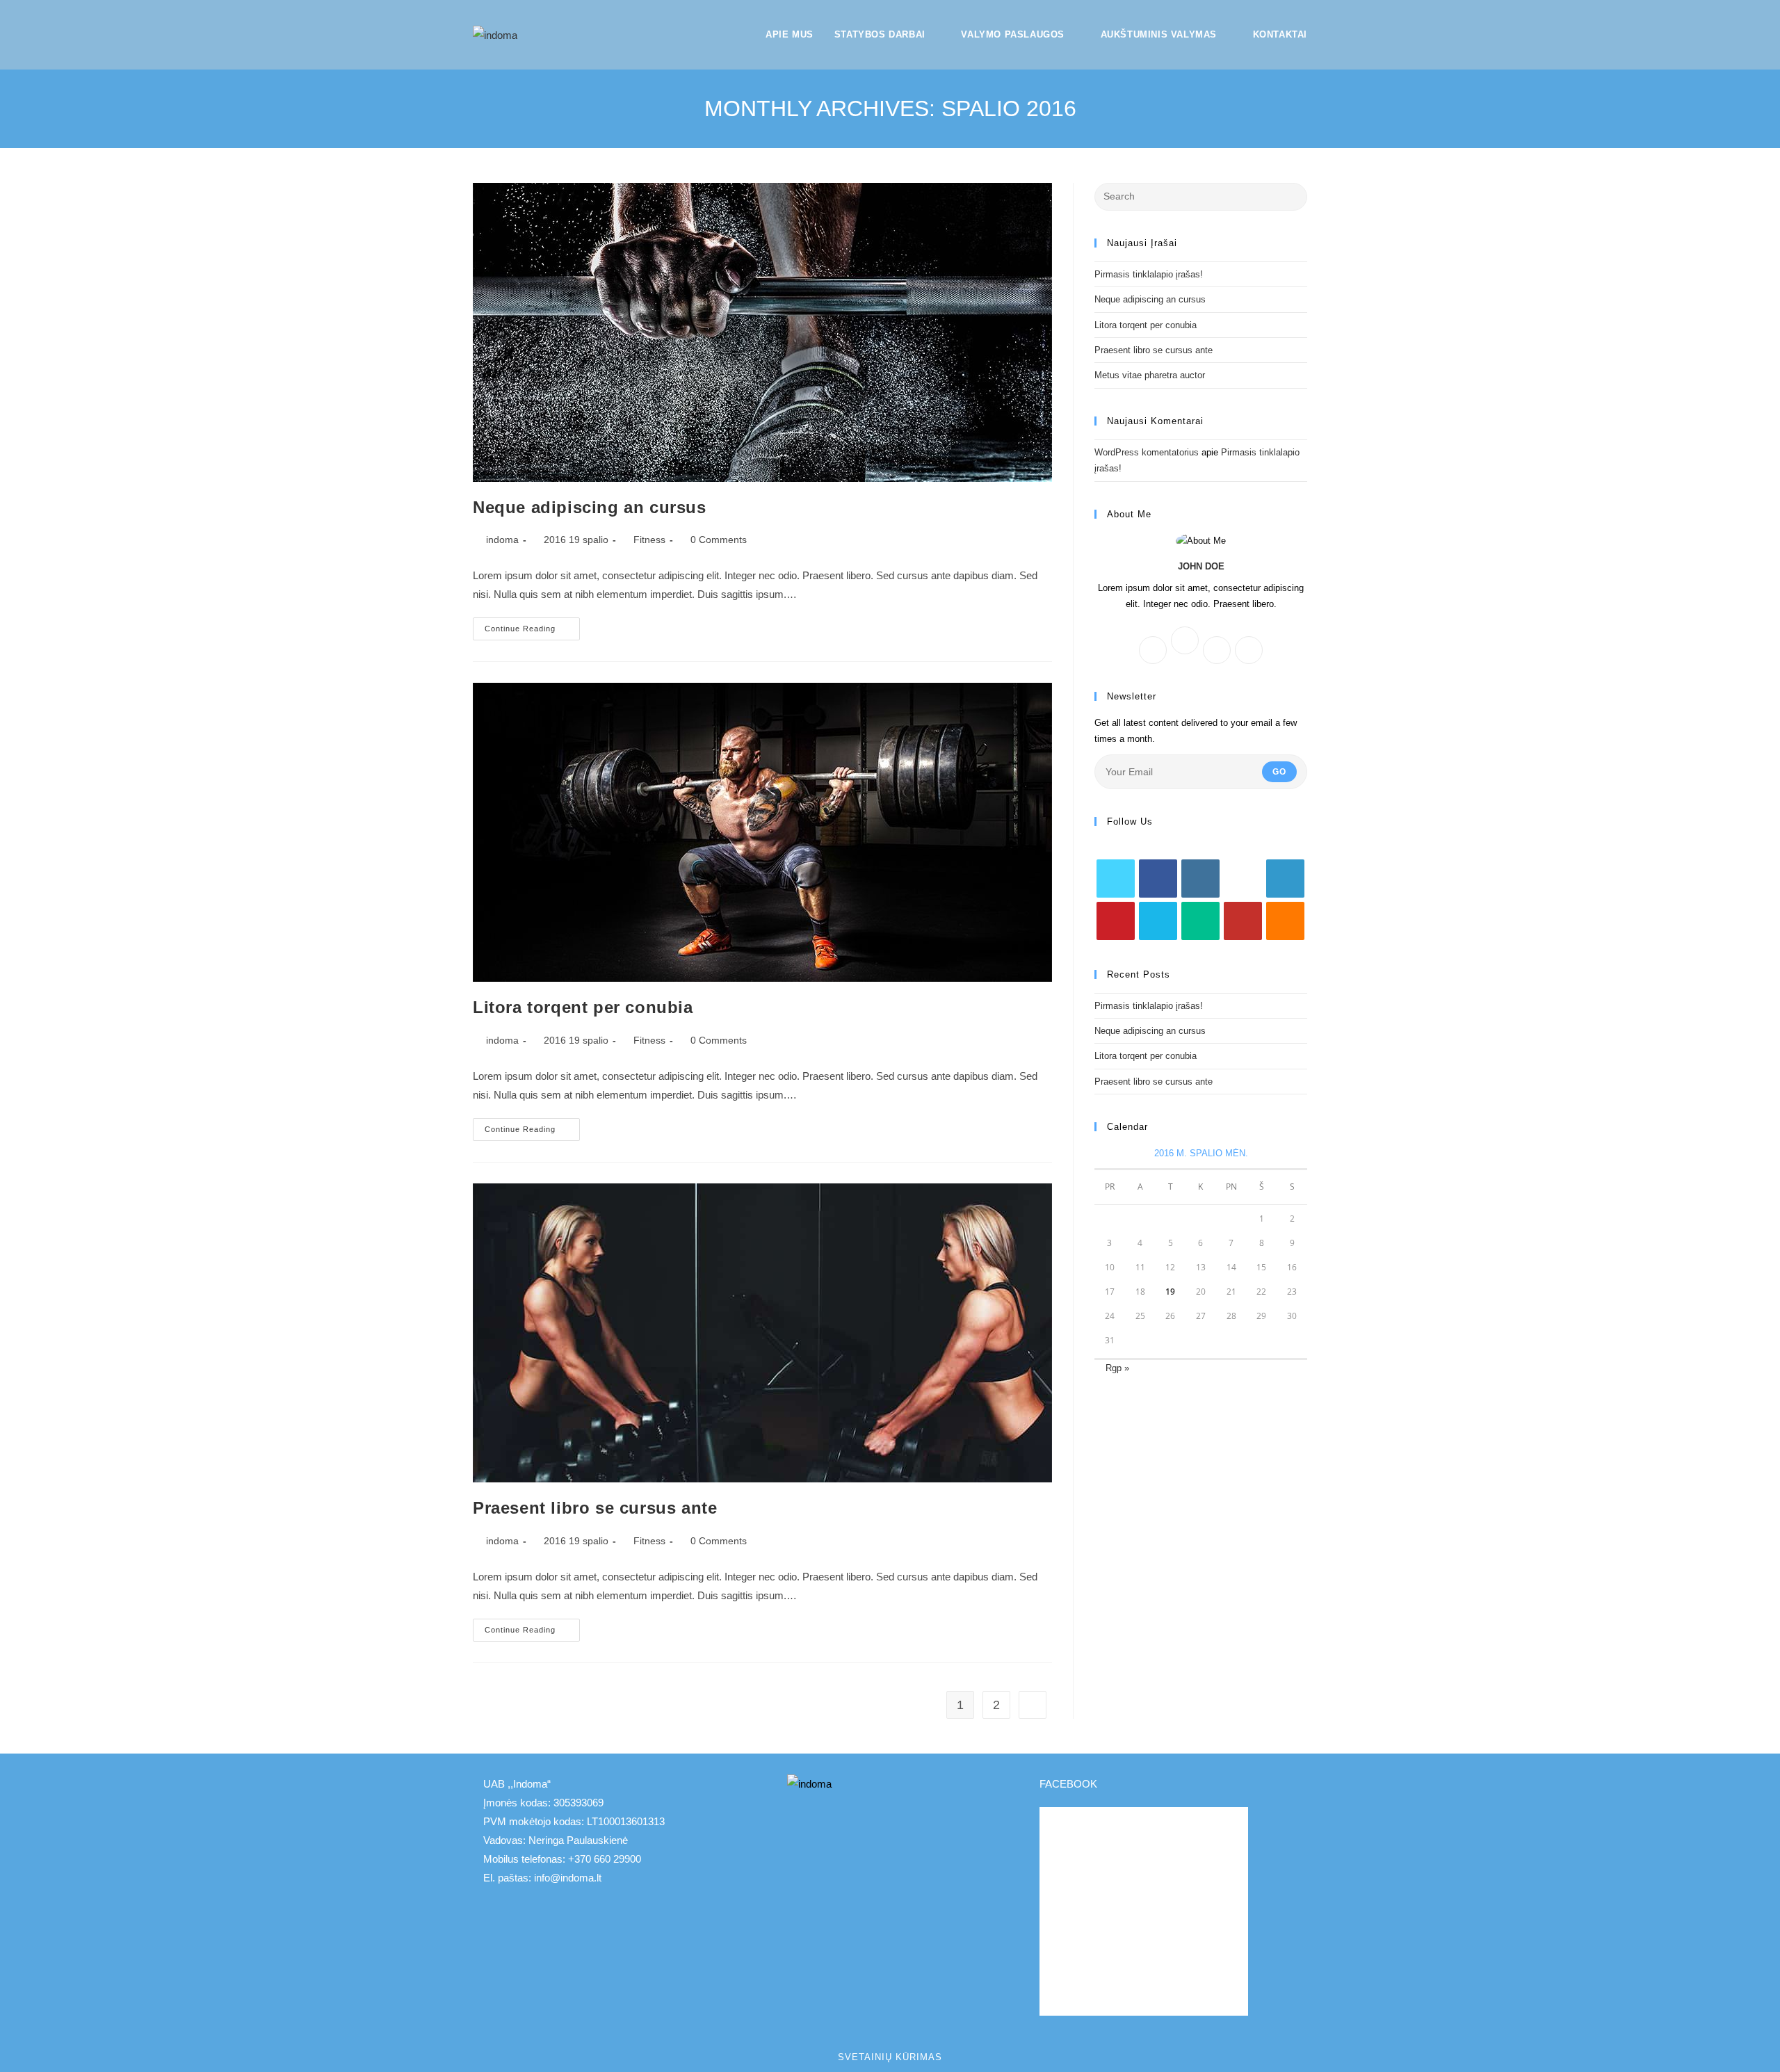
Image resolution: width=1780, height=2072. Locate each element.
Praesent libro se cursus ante (595, 1508)
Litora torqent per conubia (583, 1007)
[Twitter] (1249, 650)
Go (1279, 772)
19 (1170, 1292)
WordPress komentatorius (1147, 452)
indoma (502, 540)
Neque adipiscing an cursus (590, 507)
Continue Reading (532, 632)
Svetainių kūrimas (890, 2057)
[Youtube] (1243, 921)
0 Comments (719, 540)
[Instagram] (1217, 650)
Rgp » (1117, 1368)
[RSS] (1285, 921)
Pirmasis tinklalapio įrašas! (1149, 274)
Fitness (649, 540)
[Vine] (1200, 921)
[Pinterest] (1116, 921)
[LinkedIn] (1285, 879)
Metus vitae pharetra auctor (1150, 375)
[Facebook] (1153, 650)
